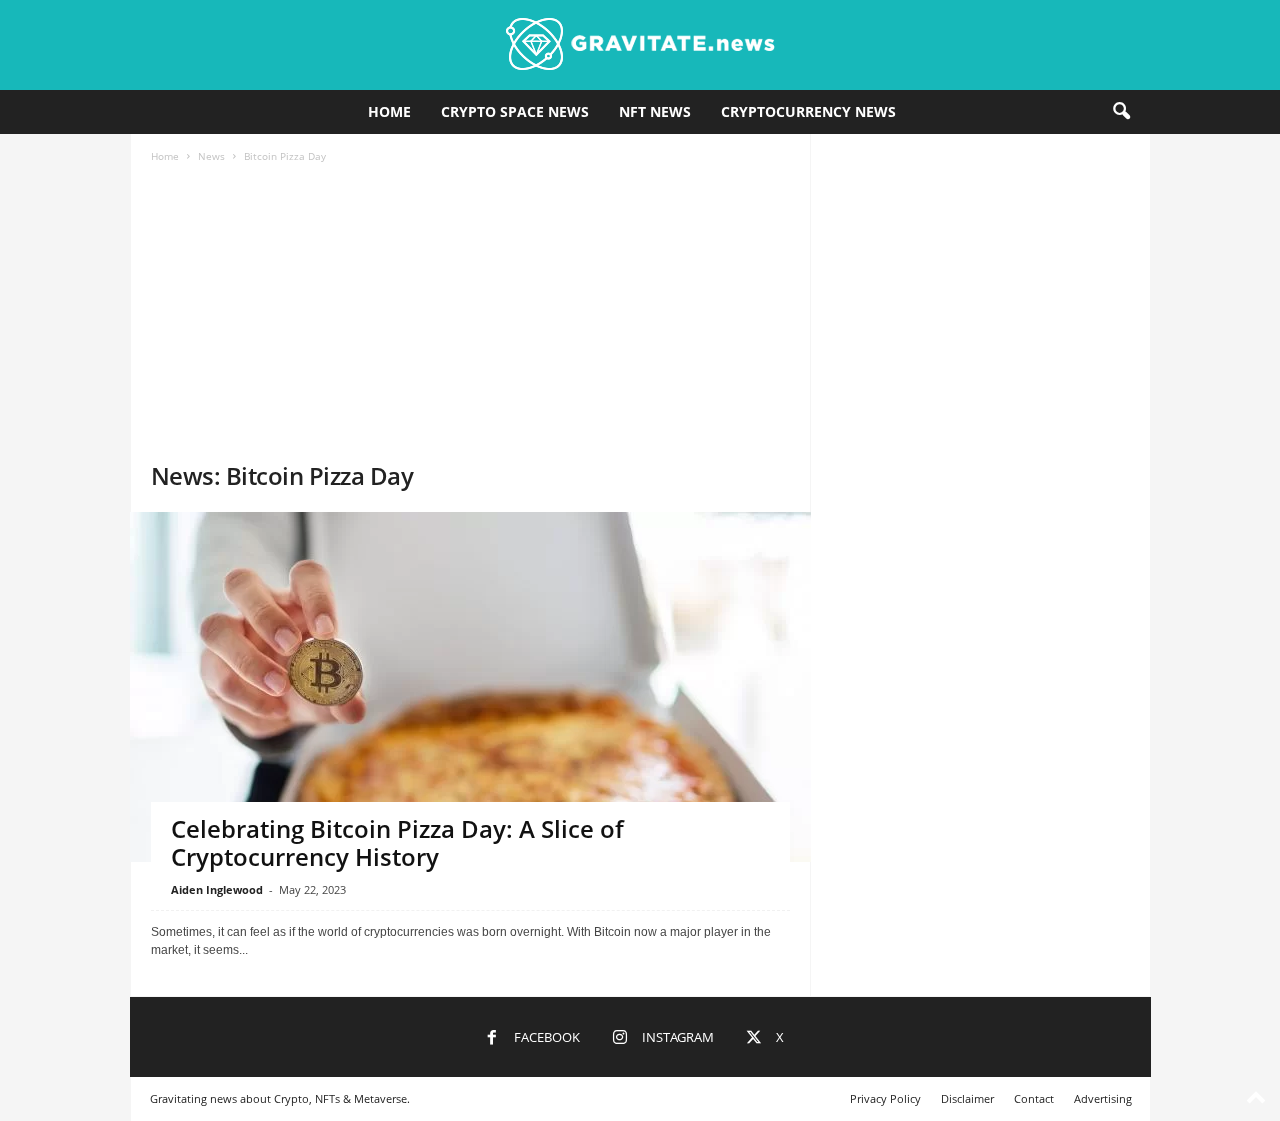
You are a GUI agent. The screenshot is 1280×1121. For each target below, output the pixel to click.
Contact (1034, 1098)
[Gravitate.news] (640, 45)
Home (389, 111)
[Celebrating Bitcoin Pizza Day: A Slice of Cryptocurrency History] (470, 739)
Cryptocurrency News (808, 111)
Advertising (1103, 1098)
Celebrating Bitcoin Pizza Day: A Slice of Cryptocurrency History (397, 842)
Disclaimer (967, 1098)
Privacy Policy (885, 1098)
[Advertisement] (471, 310)
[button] (1121, 112)
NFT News (655, 111)
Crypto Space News (515, 111)
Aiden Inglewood (217, 889)
